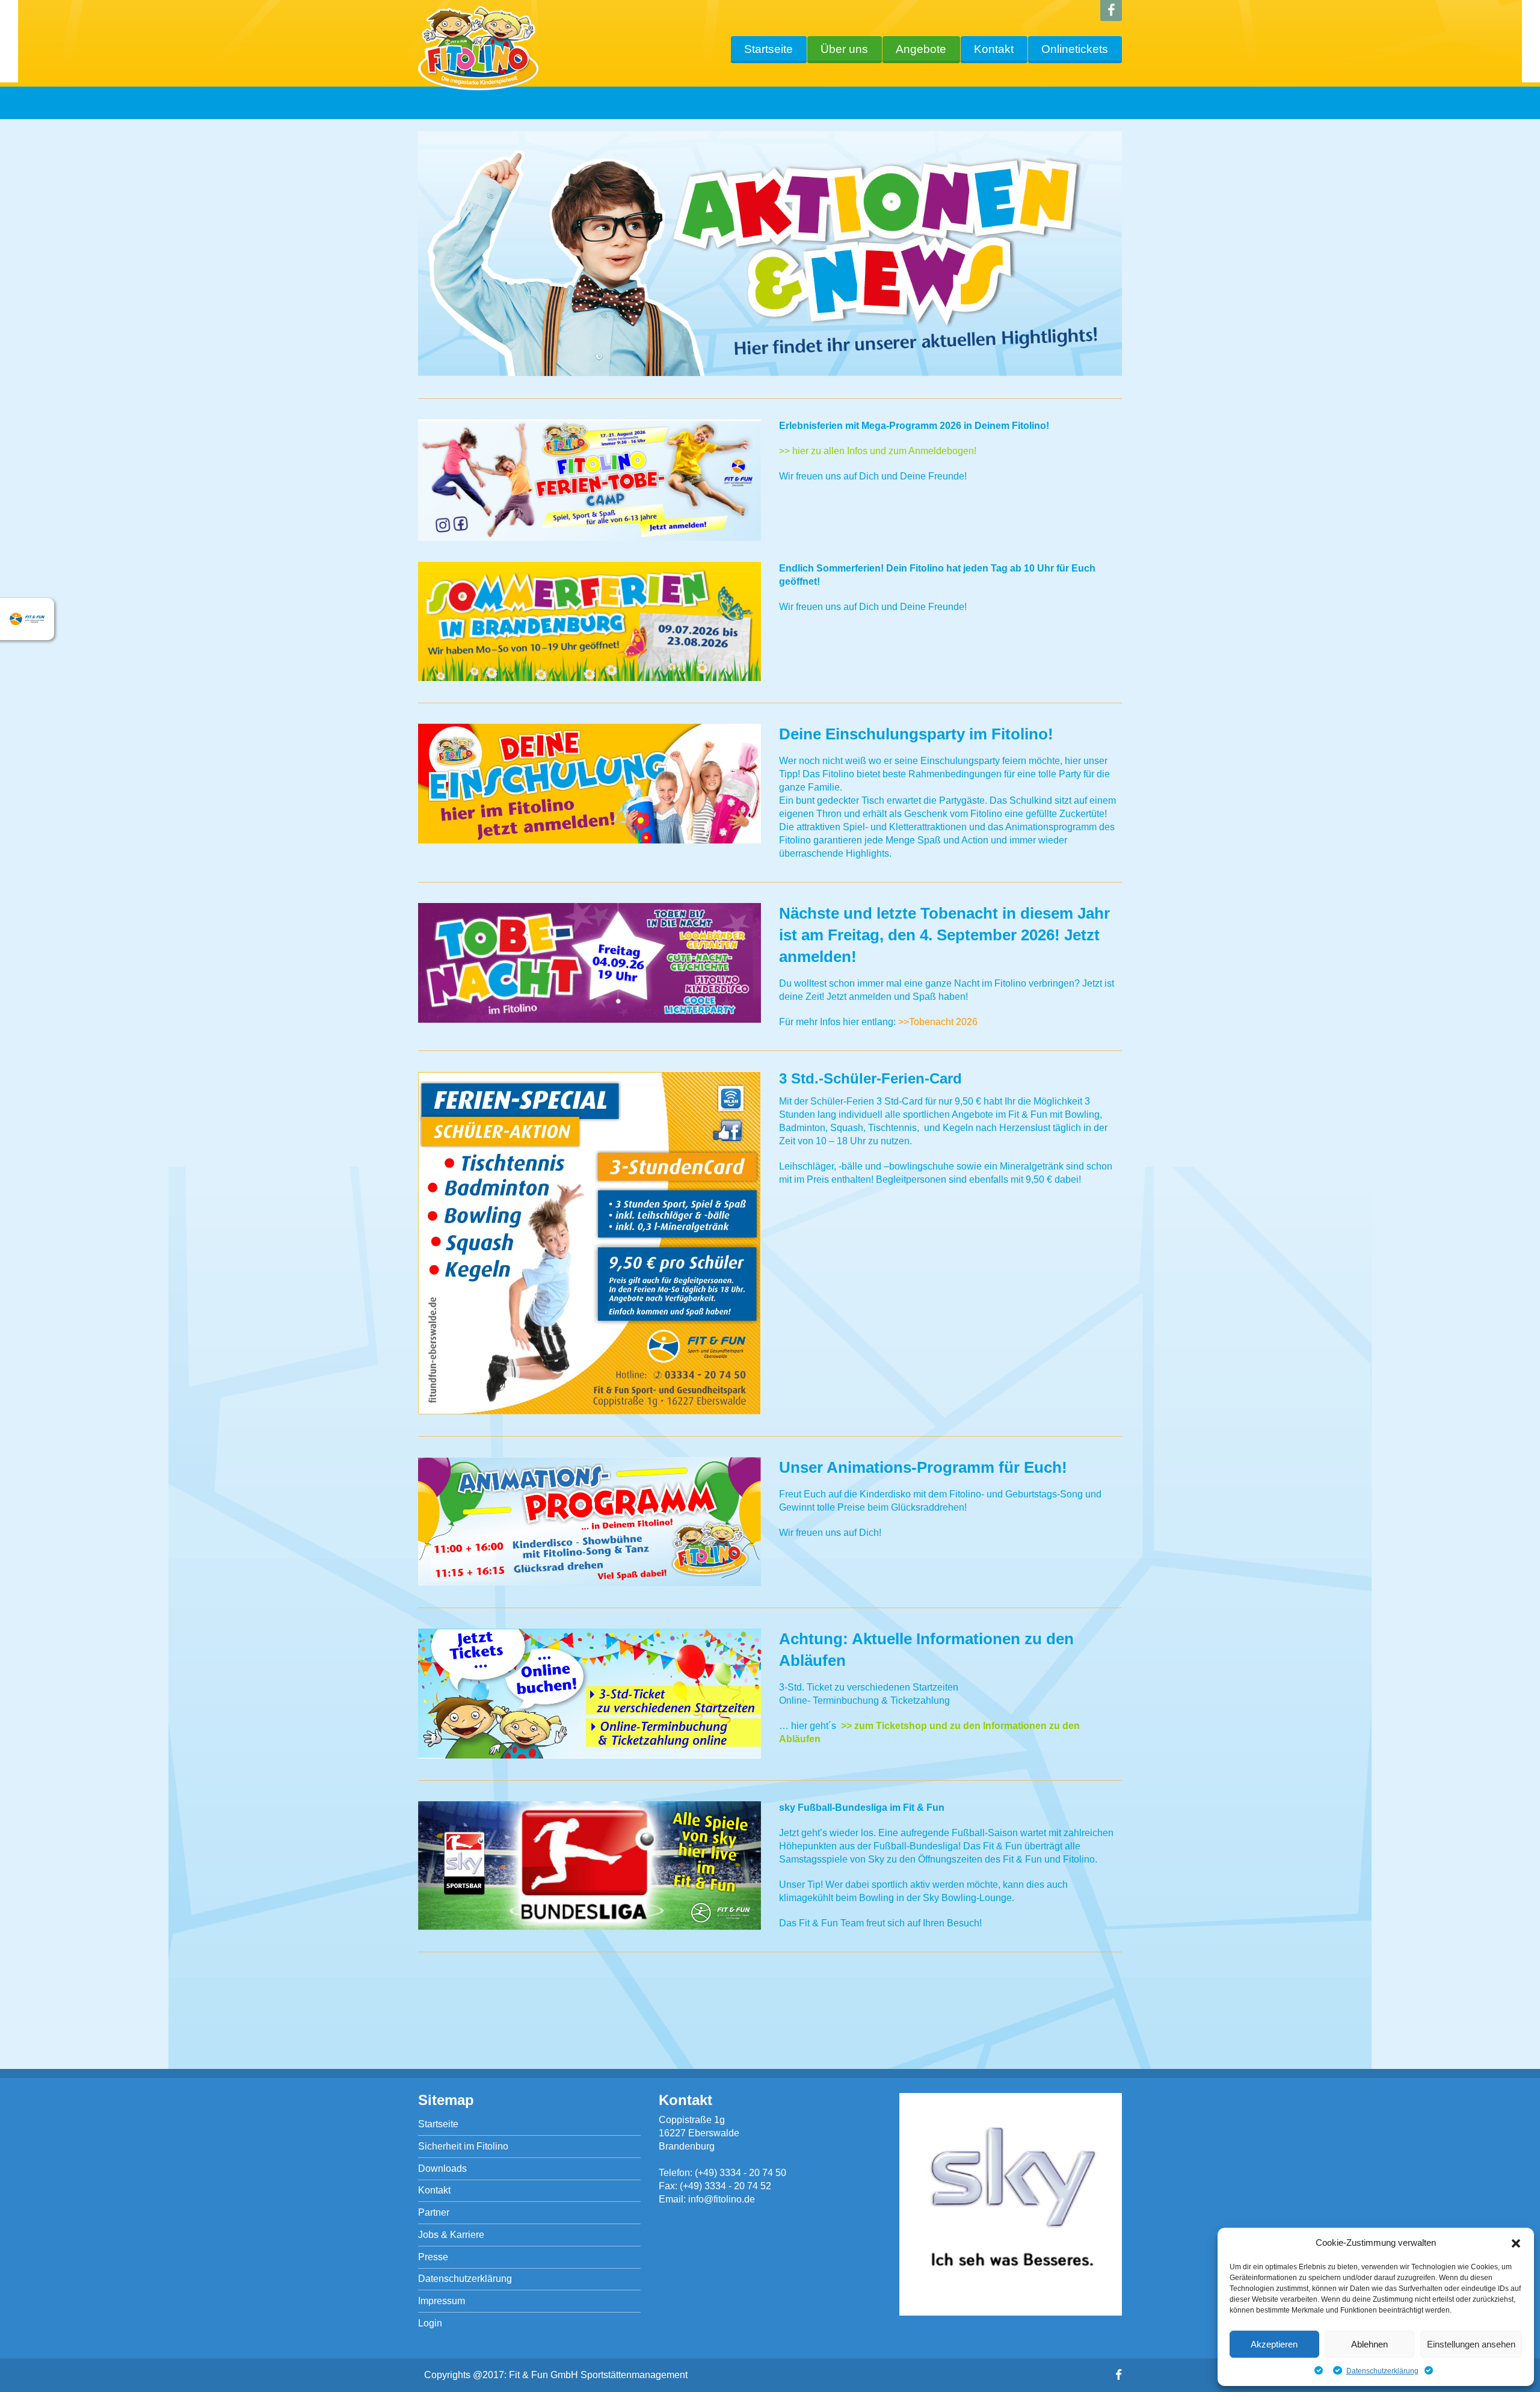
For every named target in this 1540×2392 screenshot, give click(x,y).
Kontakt (994, 49)
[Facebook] (1111, 11)
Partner (434, 2212)
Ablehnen (1369, 2344)
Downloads (442, 2169)
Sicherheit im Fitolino (463, 2146)
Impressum (442, 2301)
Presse (433, 2257)
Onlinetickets (1075, 49)
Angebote (921, 49)
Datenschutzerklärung (1382, 2371)
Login (430, 2323)
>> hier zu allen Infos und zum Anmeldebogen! (878, 451)
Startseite (768, 49)
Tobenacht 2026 (943, 1022)
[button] (1516, 2243)
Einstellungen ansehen (1471, 2344)
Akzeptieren (1274, 2344)
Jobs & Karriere (451, 2235)
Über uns (844, 49)
